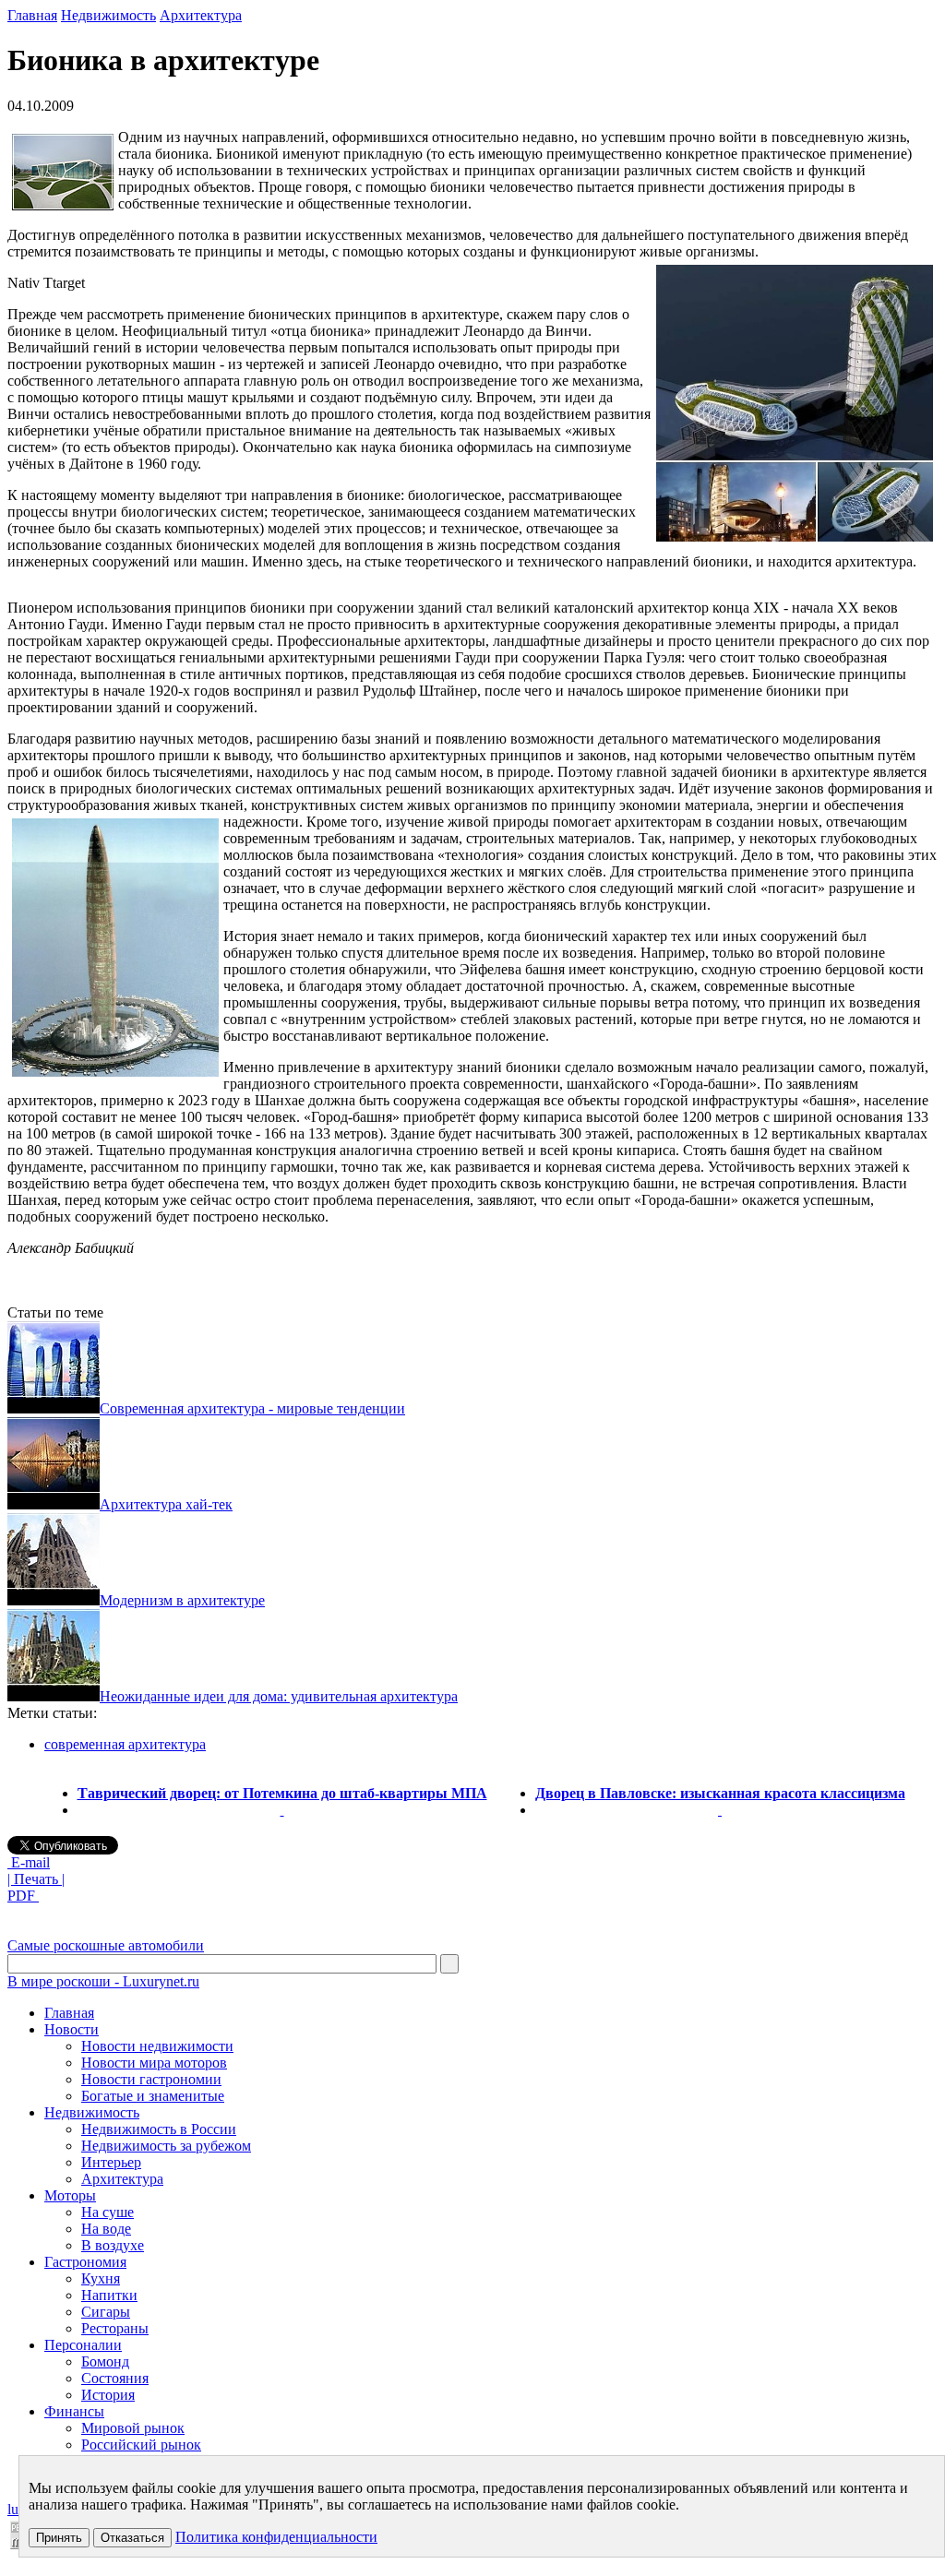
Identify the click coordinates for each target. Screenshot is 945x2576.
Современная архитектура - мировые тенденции (252, 1408)
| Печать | (36, 1879)
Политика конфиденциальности (276, 2537)
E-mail (29, 1862)
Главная (32, 15)
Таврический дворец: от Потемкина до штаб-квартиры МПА (282, 1793)
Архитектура (201, 15)
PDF (23, 1896)
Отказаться (132, 2538)
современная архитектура (125, 1744)
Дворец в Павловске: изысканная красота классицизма (720, 1793)
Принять (59, 2538)
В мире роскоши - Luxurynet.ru (103, 1981)
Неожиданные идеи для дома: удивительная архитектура (279, 1696)
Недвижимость (108, 15)
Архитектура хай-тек (166, 1504)
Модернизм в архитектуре (182, 1600)
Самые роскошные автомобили (106, 1945)
